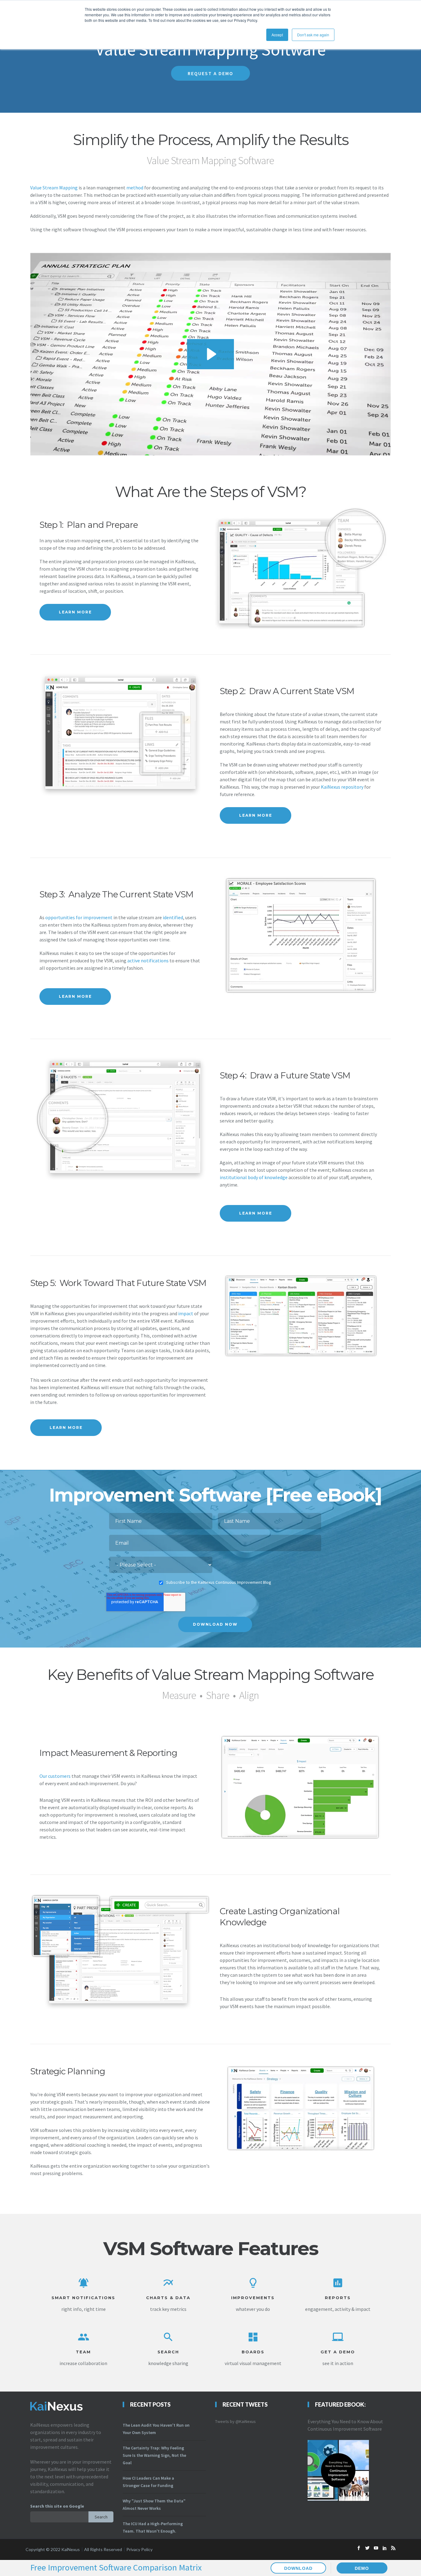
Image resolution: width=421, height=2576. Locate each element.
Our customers (55, 1776)
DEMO (362, 2568)
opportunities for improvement (79, 917)
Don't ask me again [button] (313, 35)
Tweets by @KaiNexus (235, 2421)
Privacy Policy (139, 2549)
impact (186, 1313)
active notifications (148, 960)
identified (173, 917)
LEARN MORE (75, 612)
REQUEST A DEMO (211, 73)
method (134, 188)
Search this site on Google (57, 2506)
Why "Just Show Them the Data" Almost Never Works (154, 2505)
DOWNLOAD (298, 2568)
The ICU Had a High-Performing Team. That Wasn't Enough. (153, 2527)
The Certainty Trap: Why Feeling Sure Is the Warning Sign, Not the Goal (154, 2455)
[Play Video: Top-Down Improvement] (211, 354)
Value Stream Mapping (54, 188)
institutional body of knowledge (254, 1177)
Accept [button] (277, 35)
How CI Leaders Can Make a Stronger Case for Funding (148, 2482)
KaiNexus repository (342, 787)
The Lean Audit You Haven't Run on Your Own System (156, 2429)
